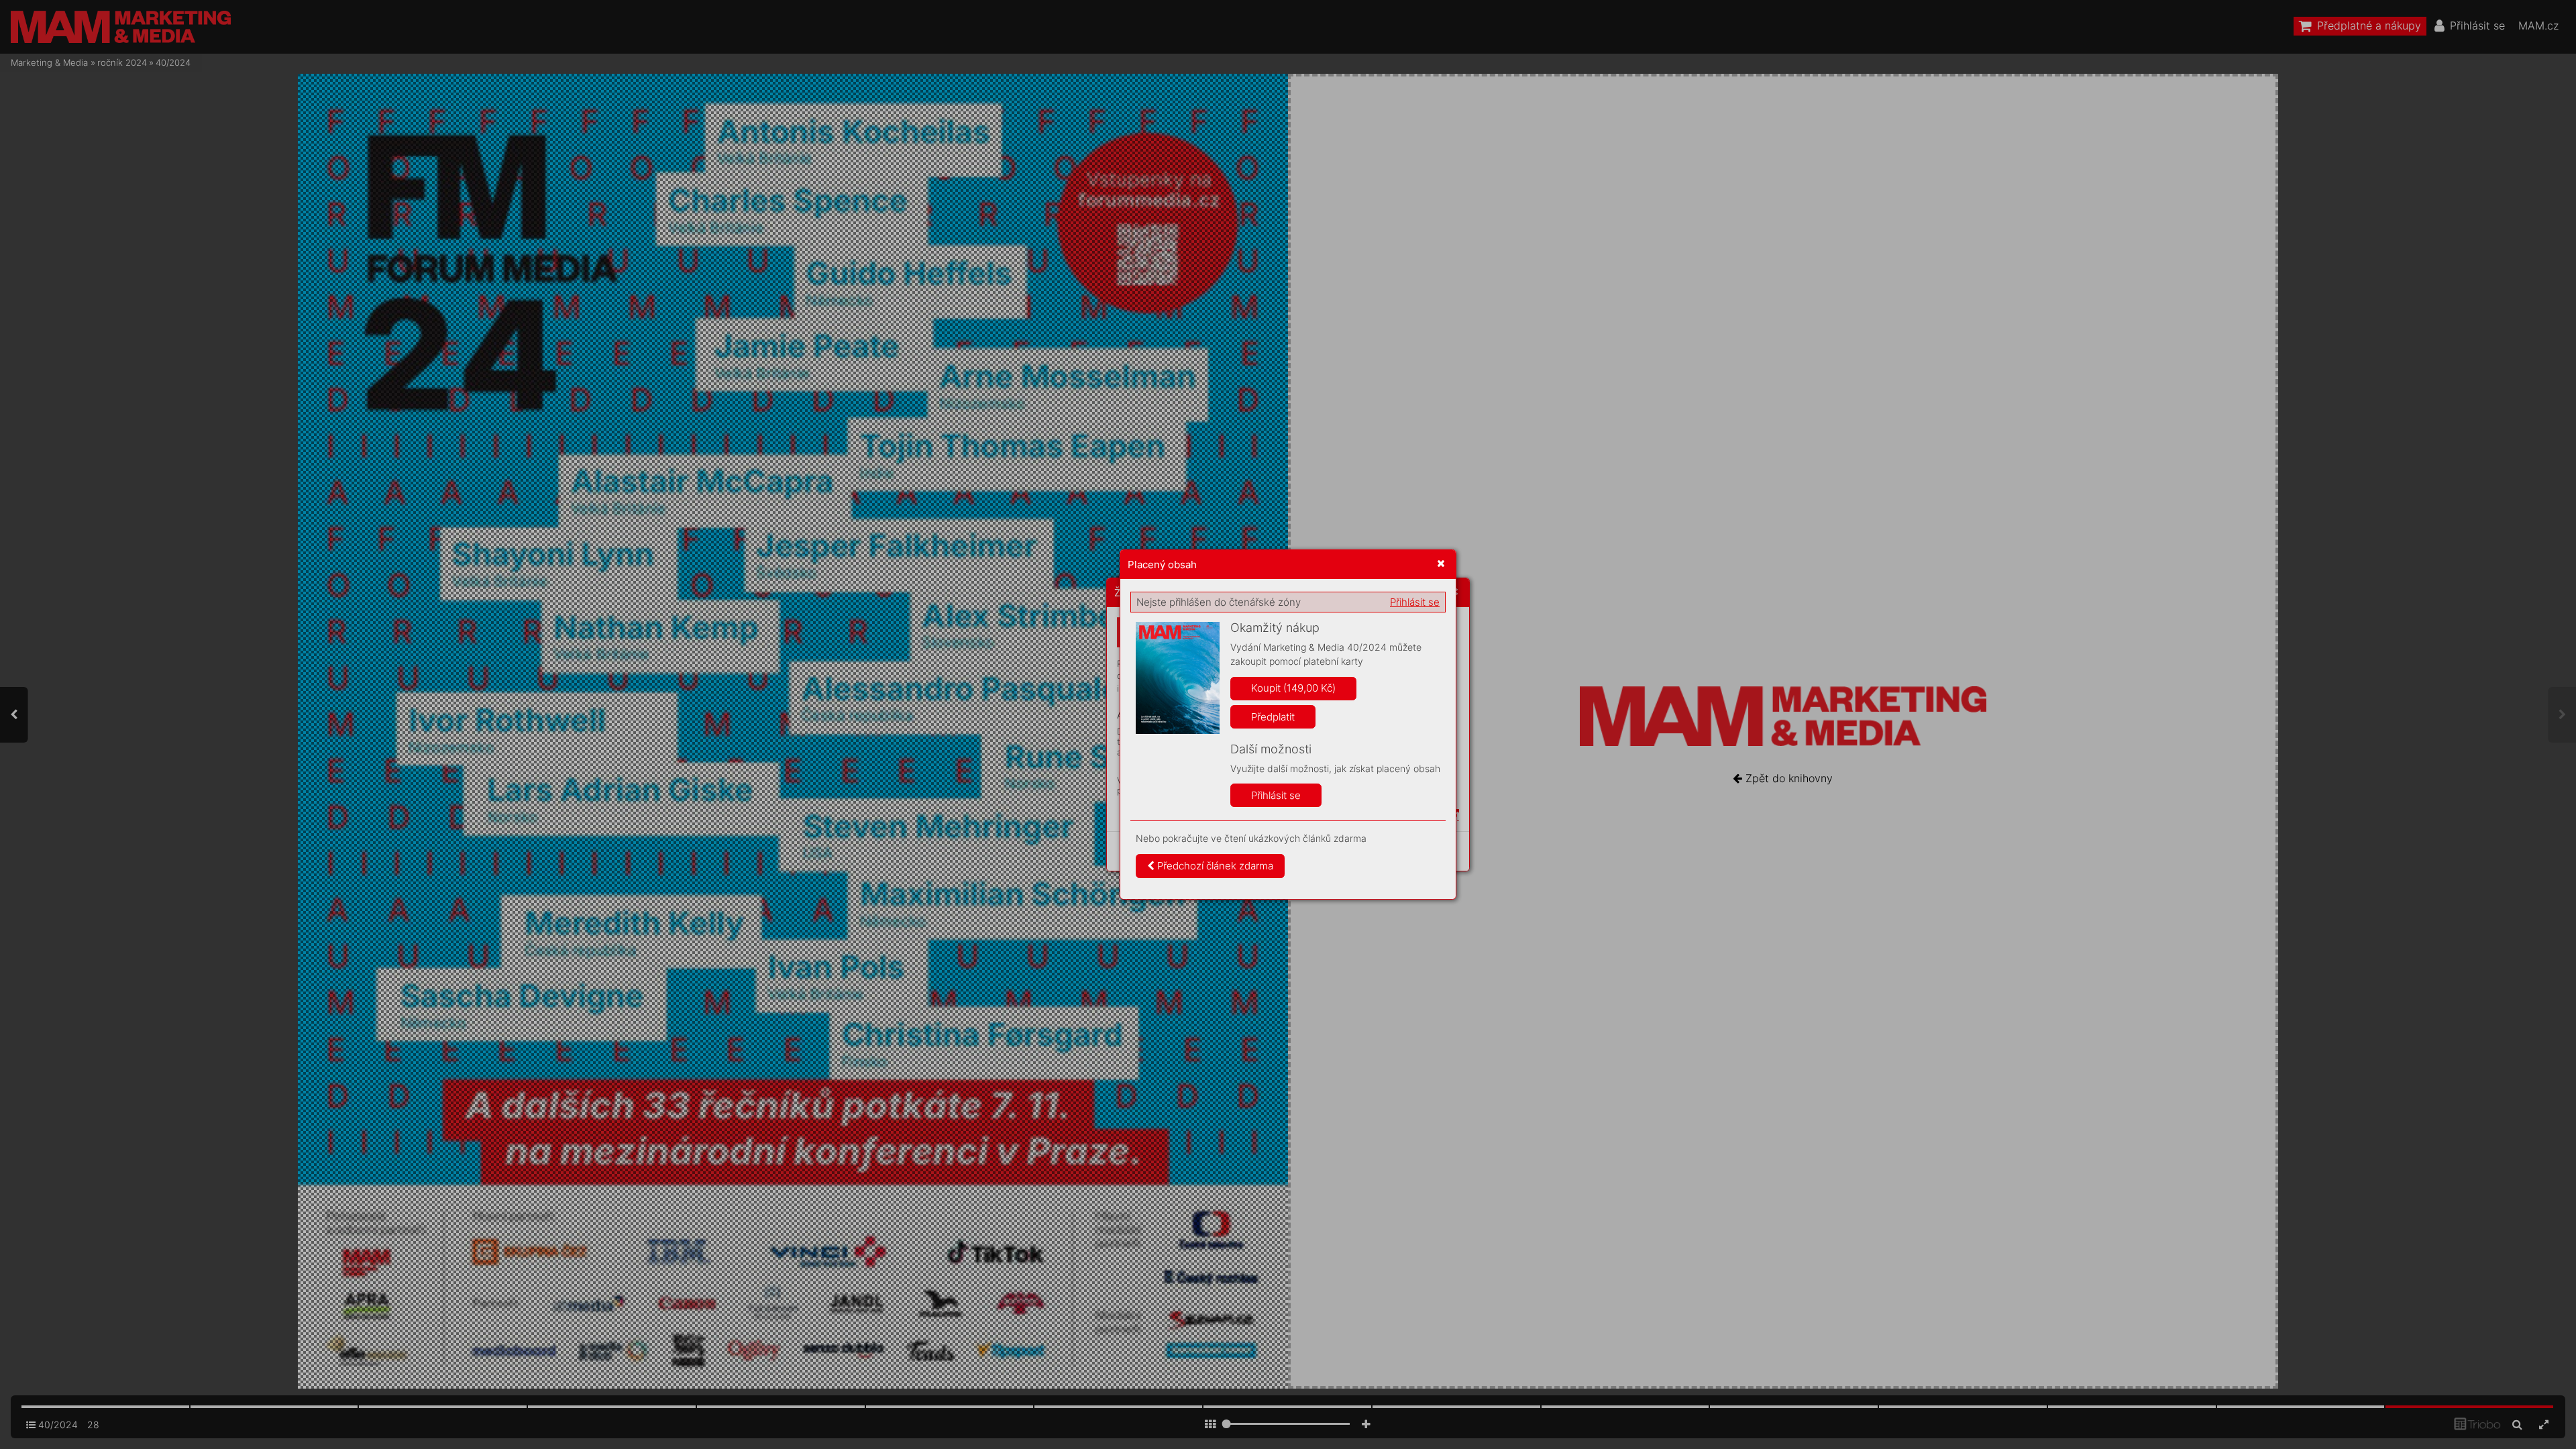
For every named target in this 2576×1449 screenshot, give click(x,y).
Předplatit (1273, 717)
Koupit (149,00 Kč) (1293, 688)
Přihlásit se (1415, 602)
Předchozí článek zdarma (1214, 866)
